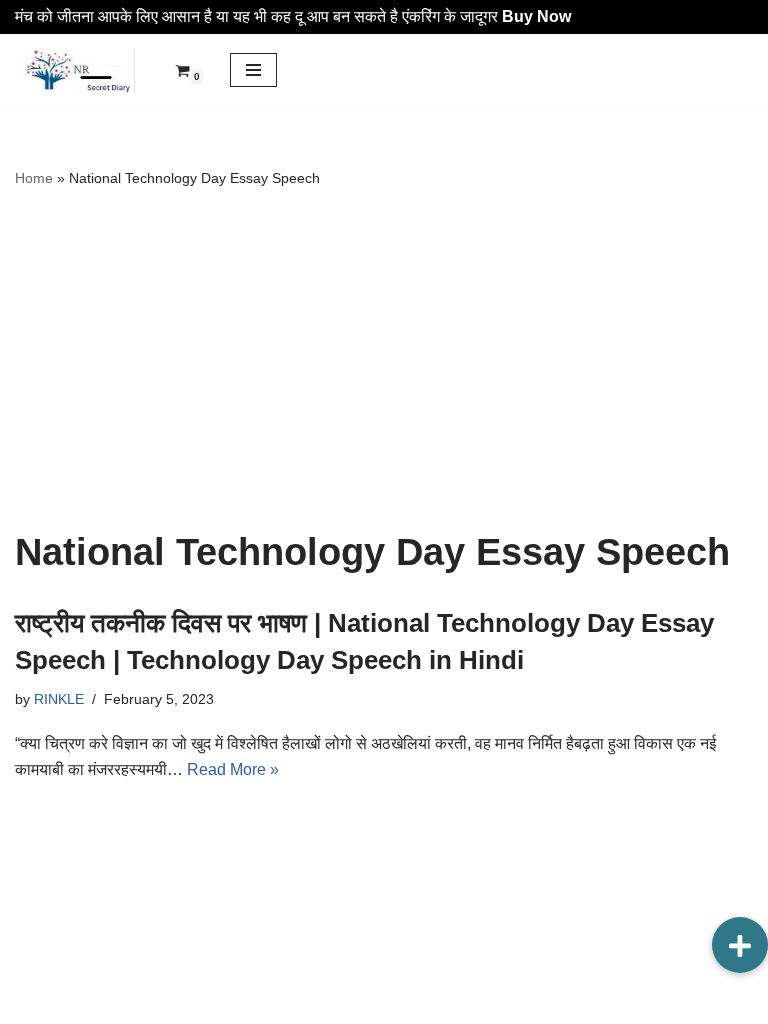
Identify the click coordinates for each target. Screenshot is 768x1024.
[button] (740, 945)
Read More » (233, 769)
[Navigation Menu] (253, 70)
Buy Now (536, 16)
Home (34, 178)
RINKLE (59, 699)
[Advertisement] (384, 360)
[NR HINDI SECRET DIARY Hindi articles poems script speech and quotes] (75, 71)
